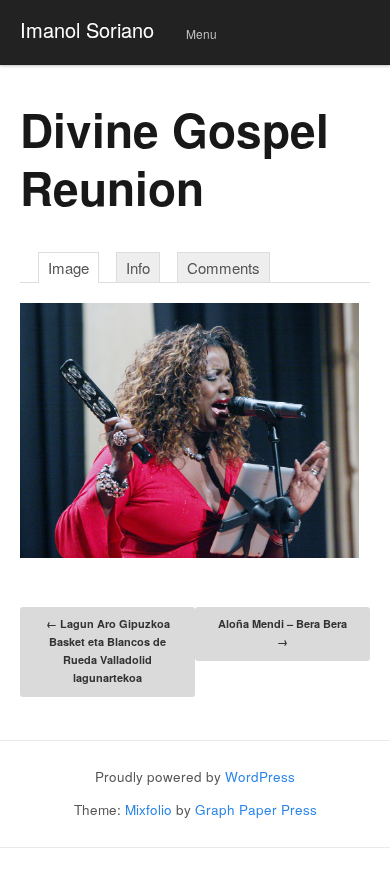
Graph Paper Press (256, 809)
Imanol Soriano (87, 29)
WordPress (260, 776)
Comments (223, 267)
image (68, 267)
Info (138, 267)
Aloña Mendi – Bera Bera (282, 632)
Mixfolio (148, 809)
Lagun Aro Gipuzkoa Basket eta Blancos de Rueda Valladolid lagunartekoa (108, 650)
